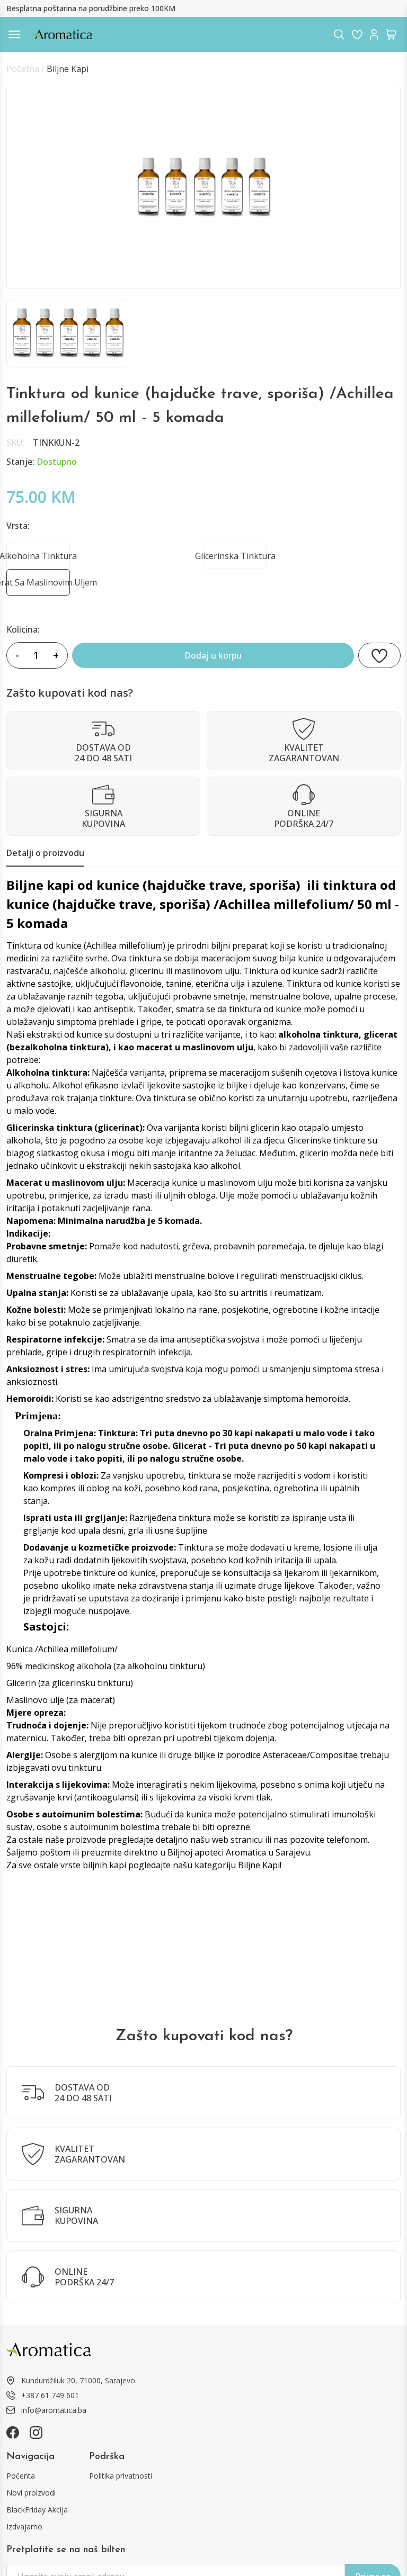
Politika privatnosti (121, 2476)
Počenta (21, 2476)
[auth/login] (357, 34)
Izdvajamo (24, 2527)
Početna (23, 69)
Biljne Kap (258, 1865)
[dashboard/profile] (374, 34)
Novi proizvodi (31, 2493)
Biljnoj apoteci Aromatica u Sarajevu (239, 1852)
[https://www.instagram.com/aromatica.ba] (36, 2433)
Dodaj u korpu (213, 655)
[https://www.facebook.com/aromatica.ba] (13, 2433)
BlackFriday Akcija (37, 2510)
